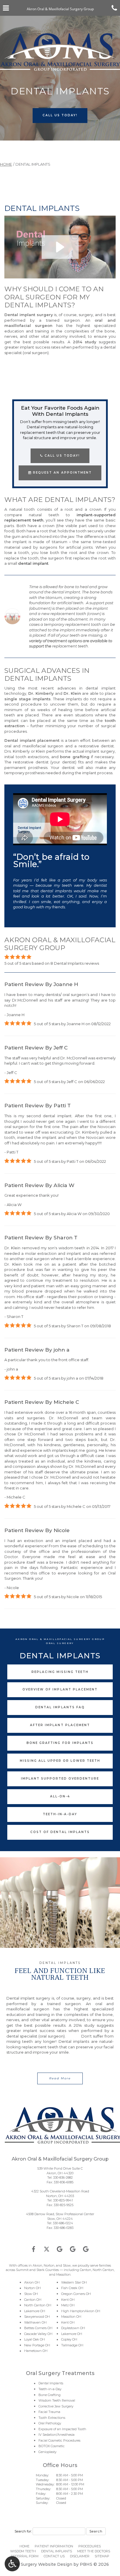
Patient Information (54, 2546)
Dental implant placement (32, 740)
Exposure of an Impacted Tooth (62, 2429)
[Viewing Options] (12, 2564)
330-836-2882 (63, 2177)
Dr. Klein (72, 693)
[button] (60, 247)
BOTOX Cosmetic (52, 2446)
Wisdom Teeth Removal (57, 2400)
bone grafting (75, 757)
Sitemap (102, 2556)
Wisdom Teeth (23, 2551)
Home (6, 164)
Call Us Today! (61, 456)
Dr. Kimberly (41, 693)
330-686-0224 (63, 2223)
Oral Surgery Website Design (42, 2564)
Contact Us (54, 2556)
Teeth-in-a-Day (50, 2389)
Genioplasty (47, 2452)
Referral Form (25, 2556)
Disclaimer (80, 2556)
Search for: (23, 2531)
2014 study (85, 342)
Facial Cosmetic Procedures (59, 2440)
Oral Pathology (50, 2423)
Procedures (90, 2546)
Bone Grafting (50, 2395)
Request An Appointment (61, 473)
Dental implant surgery (29, 315)
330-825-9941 (63, 2200)
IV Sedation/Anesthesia (57, 2435)
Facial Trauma (49, 2412)
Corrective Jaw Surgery (56, 2406)
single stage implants (28, 699)
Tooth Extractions (52, 2418)
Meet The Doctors (94, 2551)
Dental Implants (51, 2383)
